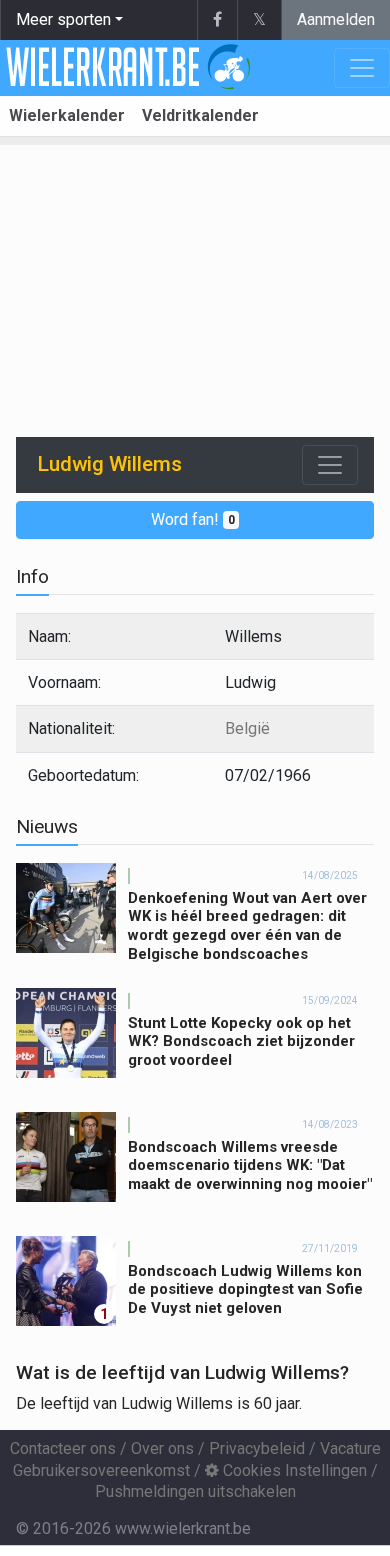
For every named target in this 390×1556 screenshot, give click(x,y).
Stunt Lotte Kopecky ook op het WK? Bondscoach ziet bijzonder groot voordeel (241, 1042)
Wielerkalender (67, 115)
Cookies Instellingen (293, 1470)
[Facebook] (217, 20)
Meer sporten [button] (63, 19)
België (247, 728)
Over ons (162, 1448)
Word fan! (193, 519)
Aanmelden (336, 19)
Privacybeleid (257, 1448)
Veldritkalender (200, 115)
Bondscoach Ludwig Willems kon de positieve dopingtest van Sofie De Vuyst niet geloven (245, 1290)
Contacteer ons (63, 1448)
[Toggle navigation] (330, 465)
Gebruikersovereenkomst (101, 1470)
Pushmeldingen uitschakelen (195, 1491)
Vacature (350, 1448)
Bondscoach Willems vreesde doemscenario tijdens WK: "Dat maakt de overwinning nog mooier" (250, 1166)
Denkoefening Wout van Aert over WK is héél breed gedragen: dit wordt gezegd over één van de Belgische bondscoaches (247, 926)
